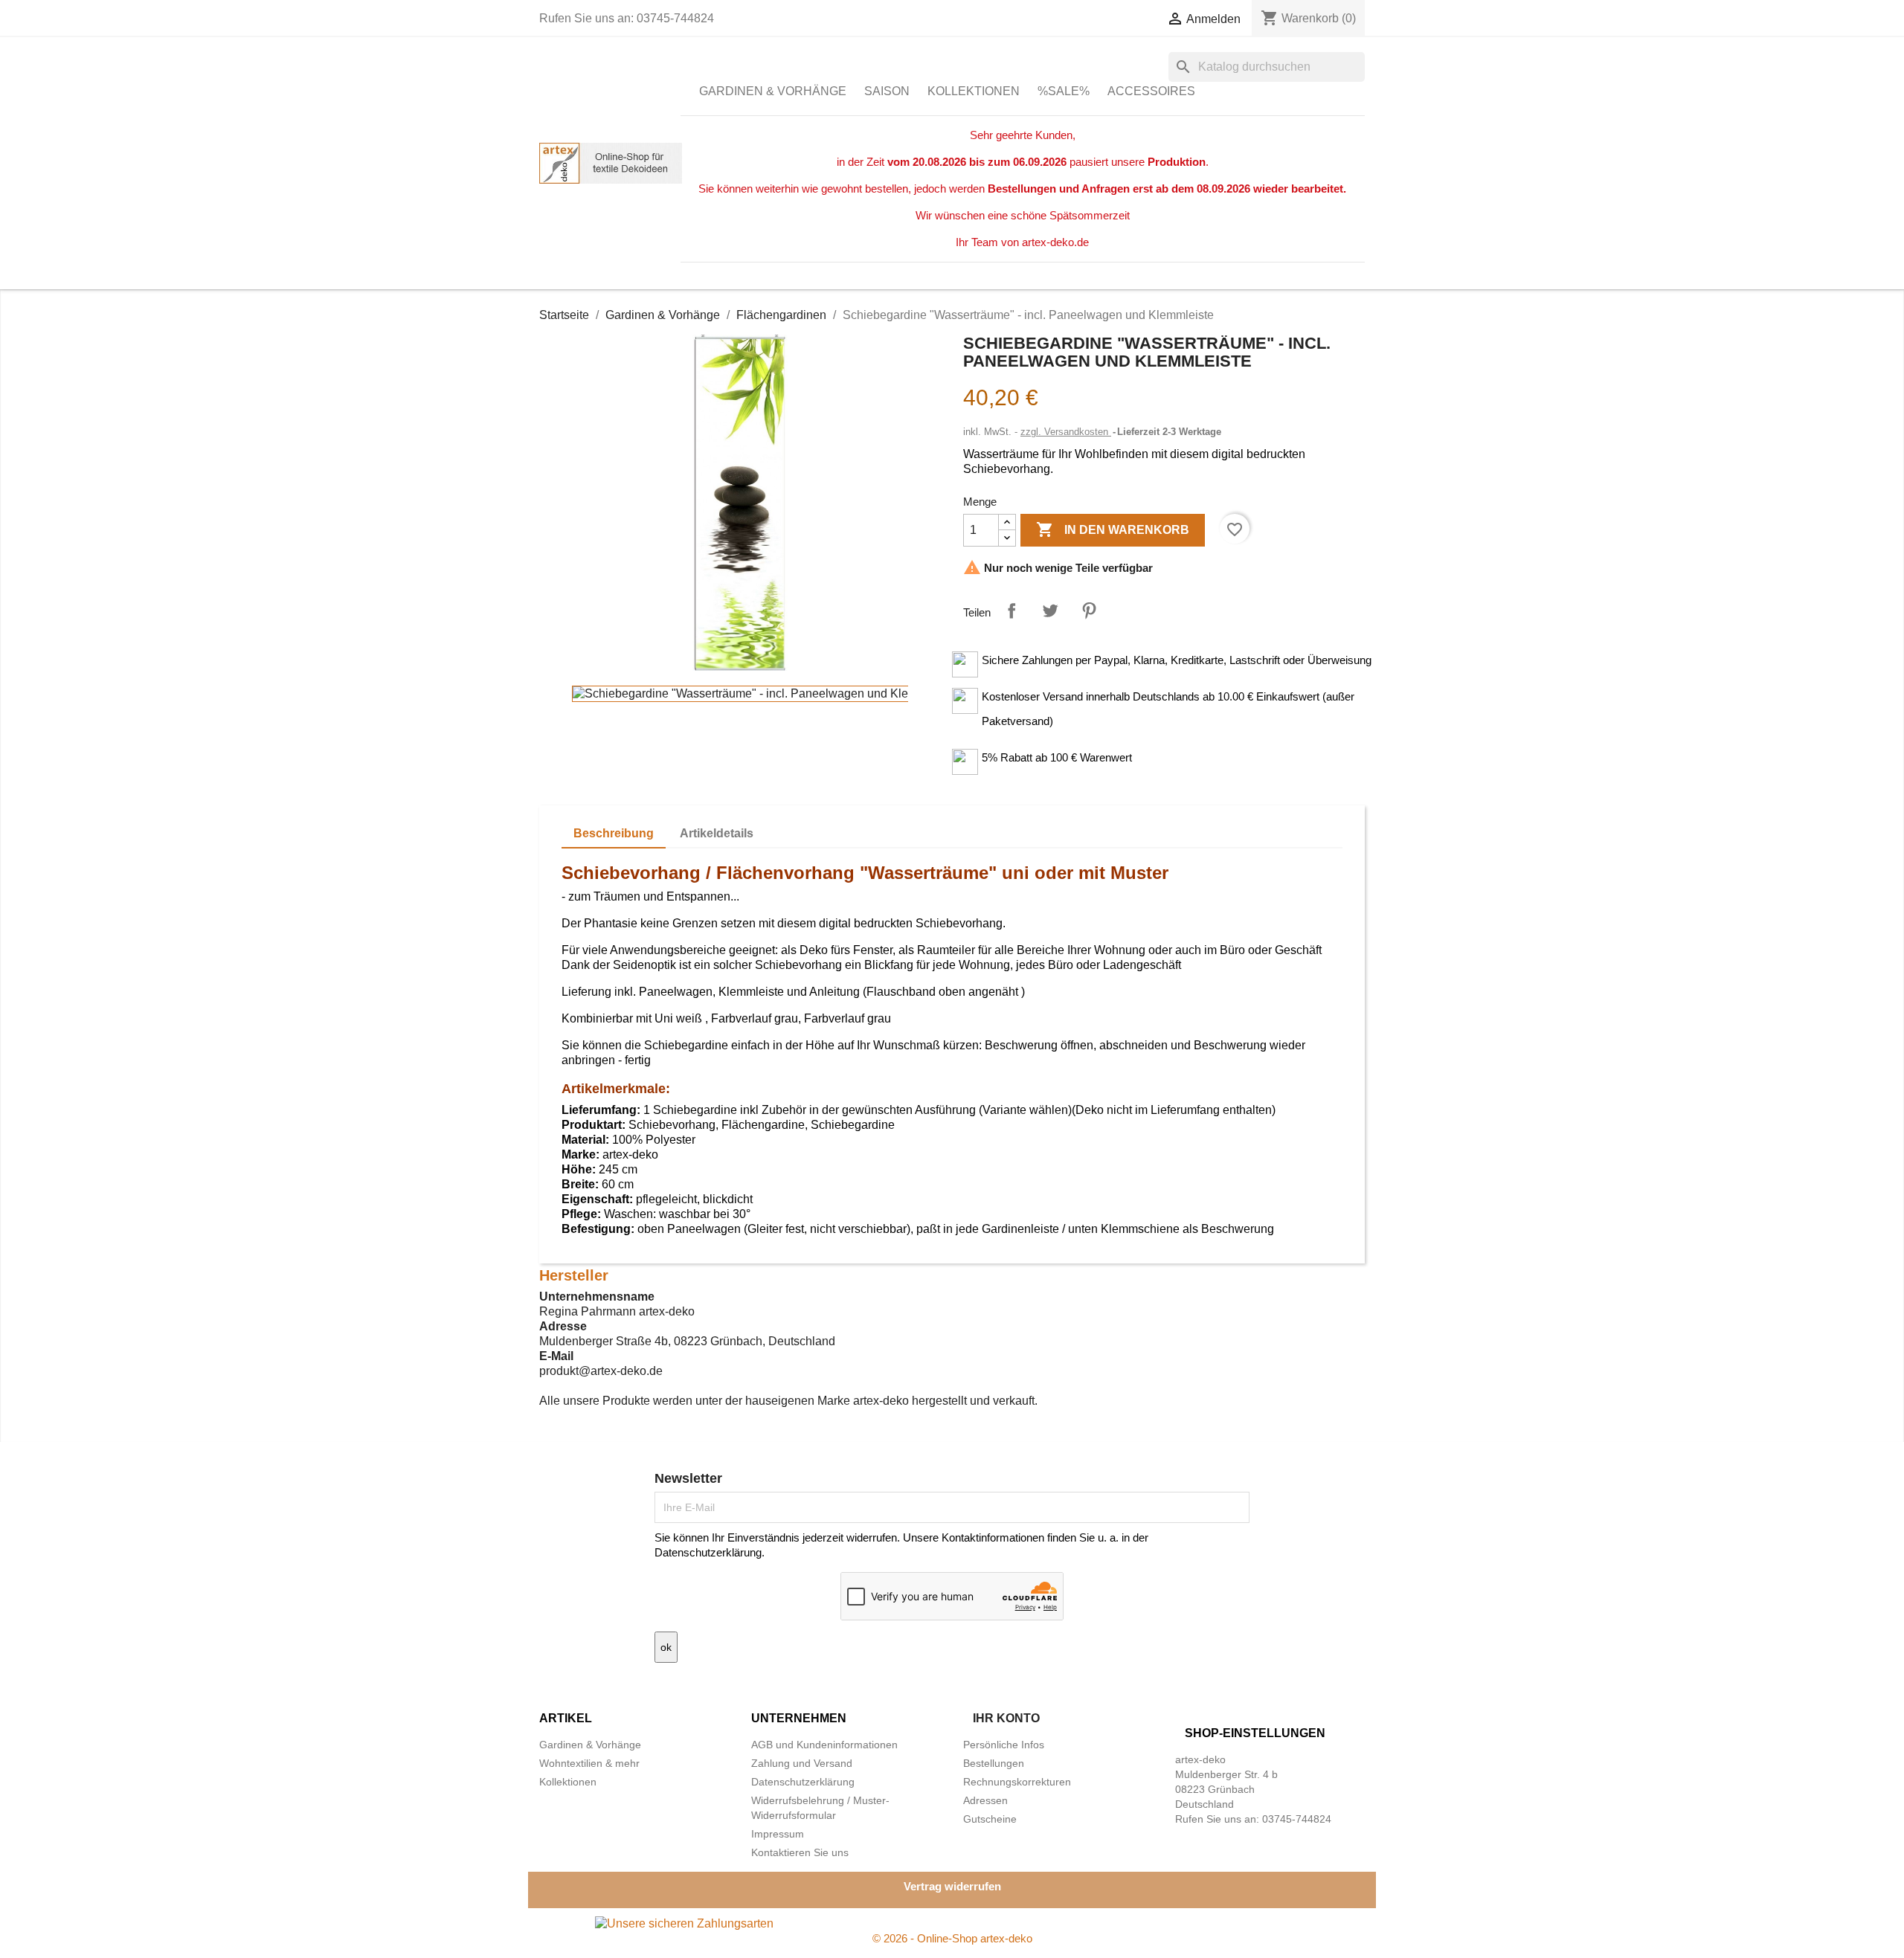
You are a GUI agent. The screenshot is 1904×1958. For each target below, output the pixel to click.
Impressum (778, 1834)
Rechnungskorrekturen (1017, 1782)
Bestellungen (994, 1763)
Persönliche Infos (1004, 1745)
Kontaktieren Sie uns (800, 1852)
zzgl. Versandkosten (1066, 432)
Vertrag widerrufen (952, 1886)
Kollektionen (974, 91)
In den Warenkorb (1113, 529)
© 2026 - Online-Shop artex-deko (952, 1938)
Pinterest (1089, 611)
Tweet (1050, 611)
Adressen (985, 1800)
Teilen (1011, 611)
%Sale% (1064, 91)
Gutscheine (990, 1819)
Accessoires (1151, 91)
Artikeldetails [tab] (717, 833)
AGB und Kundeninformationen (824, 1745)
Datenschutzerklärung (803, 1782)
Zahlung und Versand (802, 1763)
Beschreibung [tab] (614, 833)
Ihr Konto (1006, 1718)
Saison (887, 91)
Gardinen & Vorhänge (773, 91)
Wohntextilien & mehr (589, 1763)
